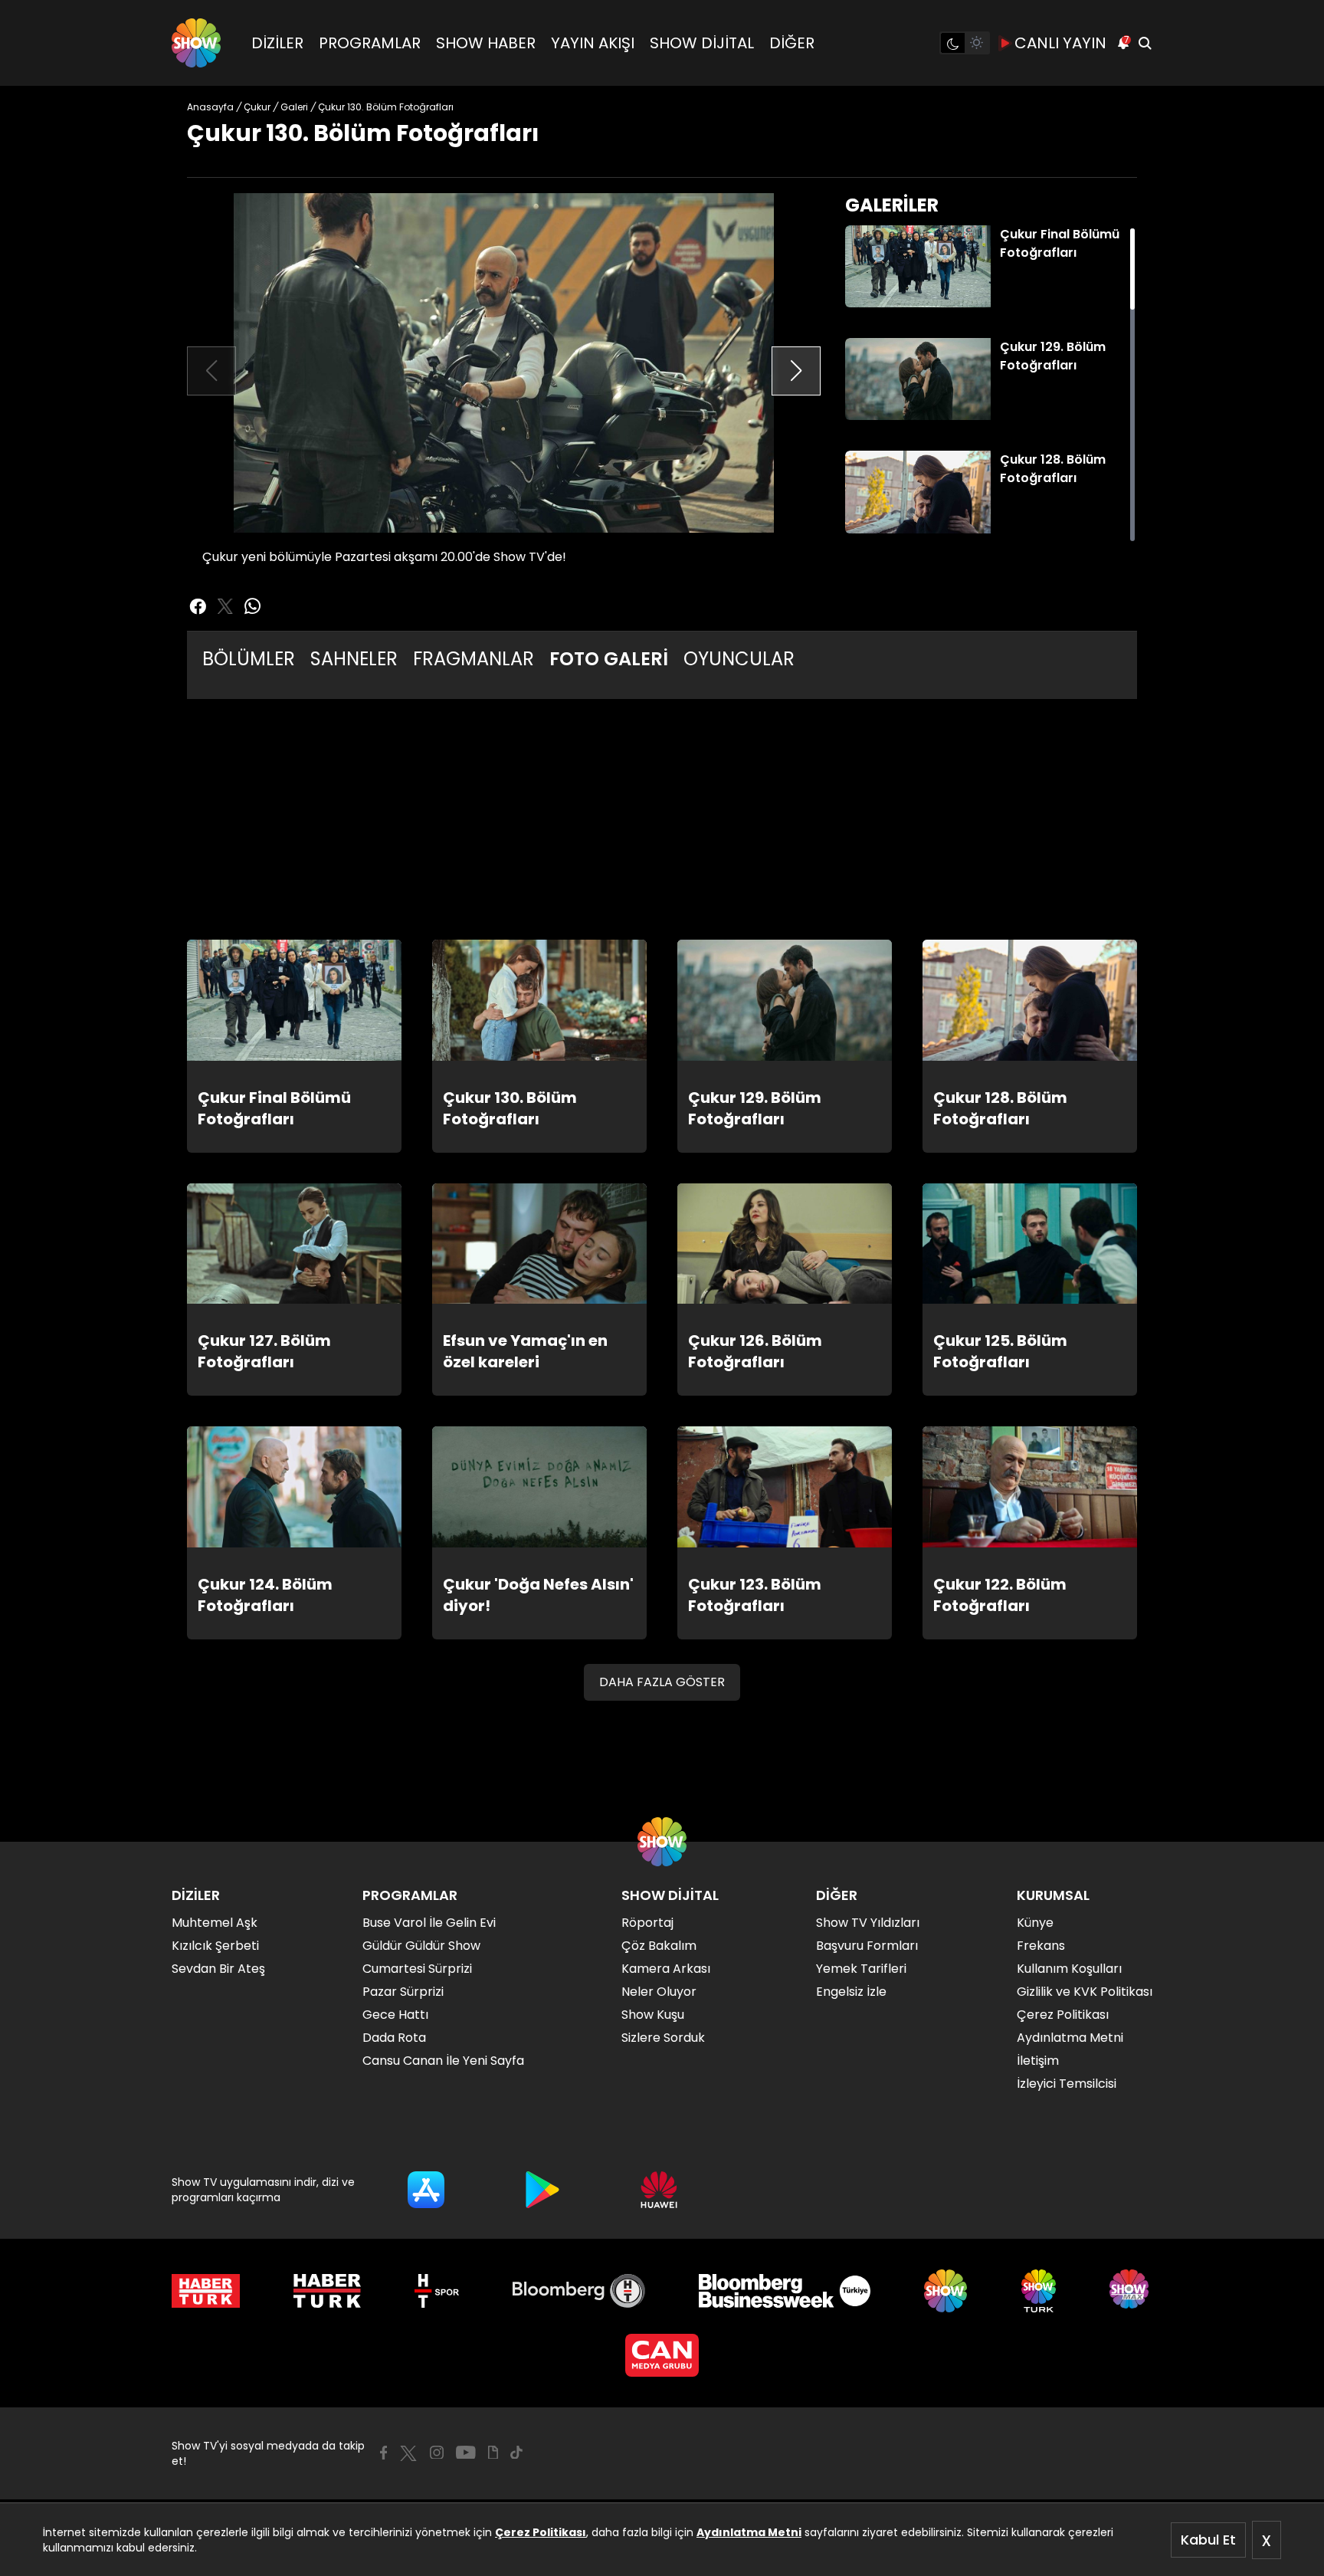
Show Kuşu (653, 2015)
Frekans (1041, 1946)
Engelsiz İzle (851, 1992)
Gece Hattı (395, 2015)
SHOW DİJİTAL (702, 43)
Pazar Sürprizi (403, 1992)
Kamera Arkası (666, 1969)
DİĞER (792, 43)
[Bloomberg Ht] (579, 2291)
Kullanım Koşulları (1069, 1969)
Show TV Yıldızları (868, 1923)
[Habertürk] (206, 2291)
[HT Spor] (436, 2291)
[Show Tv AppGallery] (659, 2190)
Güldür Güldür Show (421, 1946)
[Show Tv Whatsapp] (253, 606)
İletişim (1038, 2061)
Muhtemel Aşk (215, 1923)
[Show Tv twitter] (225, 606)
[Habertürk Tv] (327, 2291)
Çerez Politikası (541, 2532)
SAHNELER (354, 659)
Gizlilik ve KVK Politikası (1085, 1992)
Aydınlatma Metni (749, 2532)
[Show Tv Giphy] (493, 2453)
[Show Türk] (1039, 2291)
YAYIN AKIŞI (593, 43)
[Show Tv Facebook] (383, 2453)
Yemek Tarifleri (861, 1969)
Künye (1035, 1923)
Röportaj (647, 1923)
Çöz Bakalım (659, 1946)
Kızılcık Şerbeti (215, 1946)
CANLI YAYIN (1060, 43)
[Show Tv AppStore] (426, 2190)
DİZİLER (277, 43)
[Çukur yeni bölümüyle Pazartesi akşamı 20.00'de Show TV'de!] (504, 363)
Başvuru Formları (867, 1946)
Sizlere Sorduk (663, 2038)
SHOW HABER (486, 43)
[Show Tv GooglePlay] (542, 2190)
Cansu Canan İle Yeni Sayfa (443, 2061)
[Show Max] (1131, 2291)
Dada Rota (394, 2038)
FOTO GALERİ (609, 659)
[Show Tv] (196, 43)
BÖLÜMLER (249, 659)
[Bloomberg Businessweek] (784, 2291)
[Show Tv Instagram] (437, 2453)
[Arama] (1145, 43)
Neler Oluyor (659, 1992)
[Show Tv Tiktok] (516, 2453)
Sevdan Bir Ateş (218, 1969)
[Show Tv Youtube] (466, 2453)
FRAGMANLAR (474, 659)
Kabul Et (1208, 2540)
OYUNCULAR (739, 659)
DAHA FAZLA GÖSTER (662, 1682)
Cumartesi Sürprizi (417, 1969)
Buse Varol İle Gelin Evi (429, 1923)
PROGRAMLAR (370, 43)
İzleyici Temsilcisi (1067, 2084)
